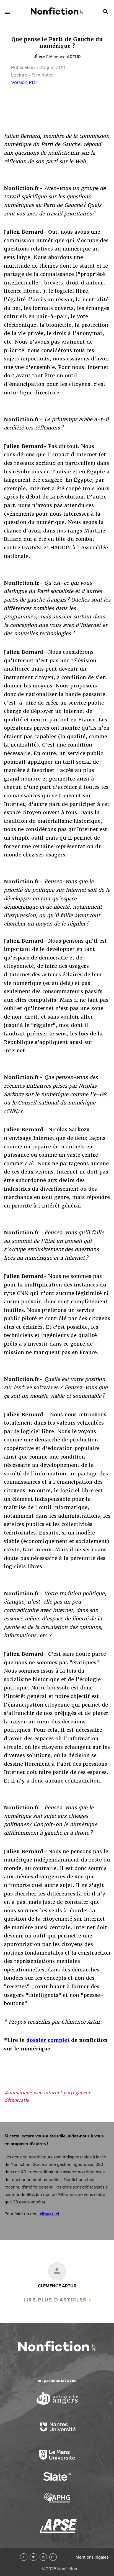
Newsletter (53, 2557)
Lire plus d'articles (55, 2300)
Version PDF (25, 82)
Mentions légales (92, 2557)
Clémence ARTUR (63, 57)
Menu (8, 12)
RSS (43, 2557)
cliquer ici (49, 2214)
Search (106, 12)
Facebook (24, 2557)
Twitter (33, 2557)
